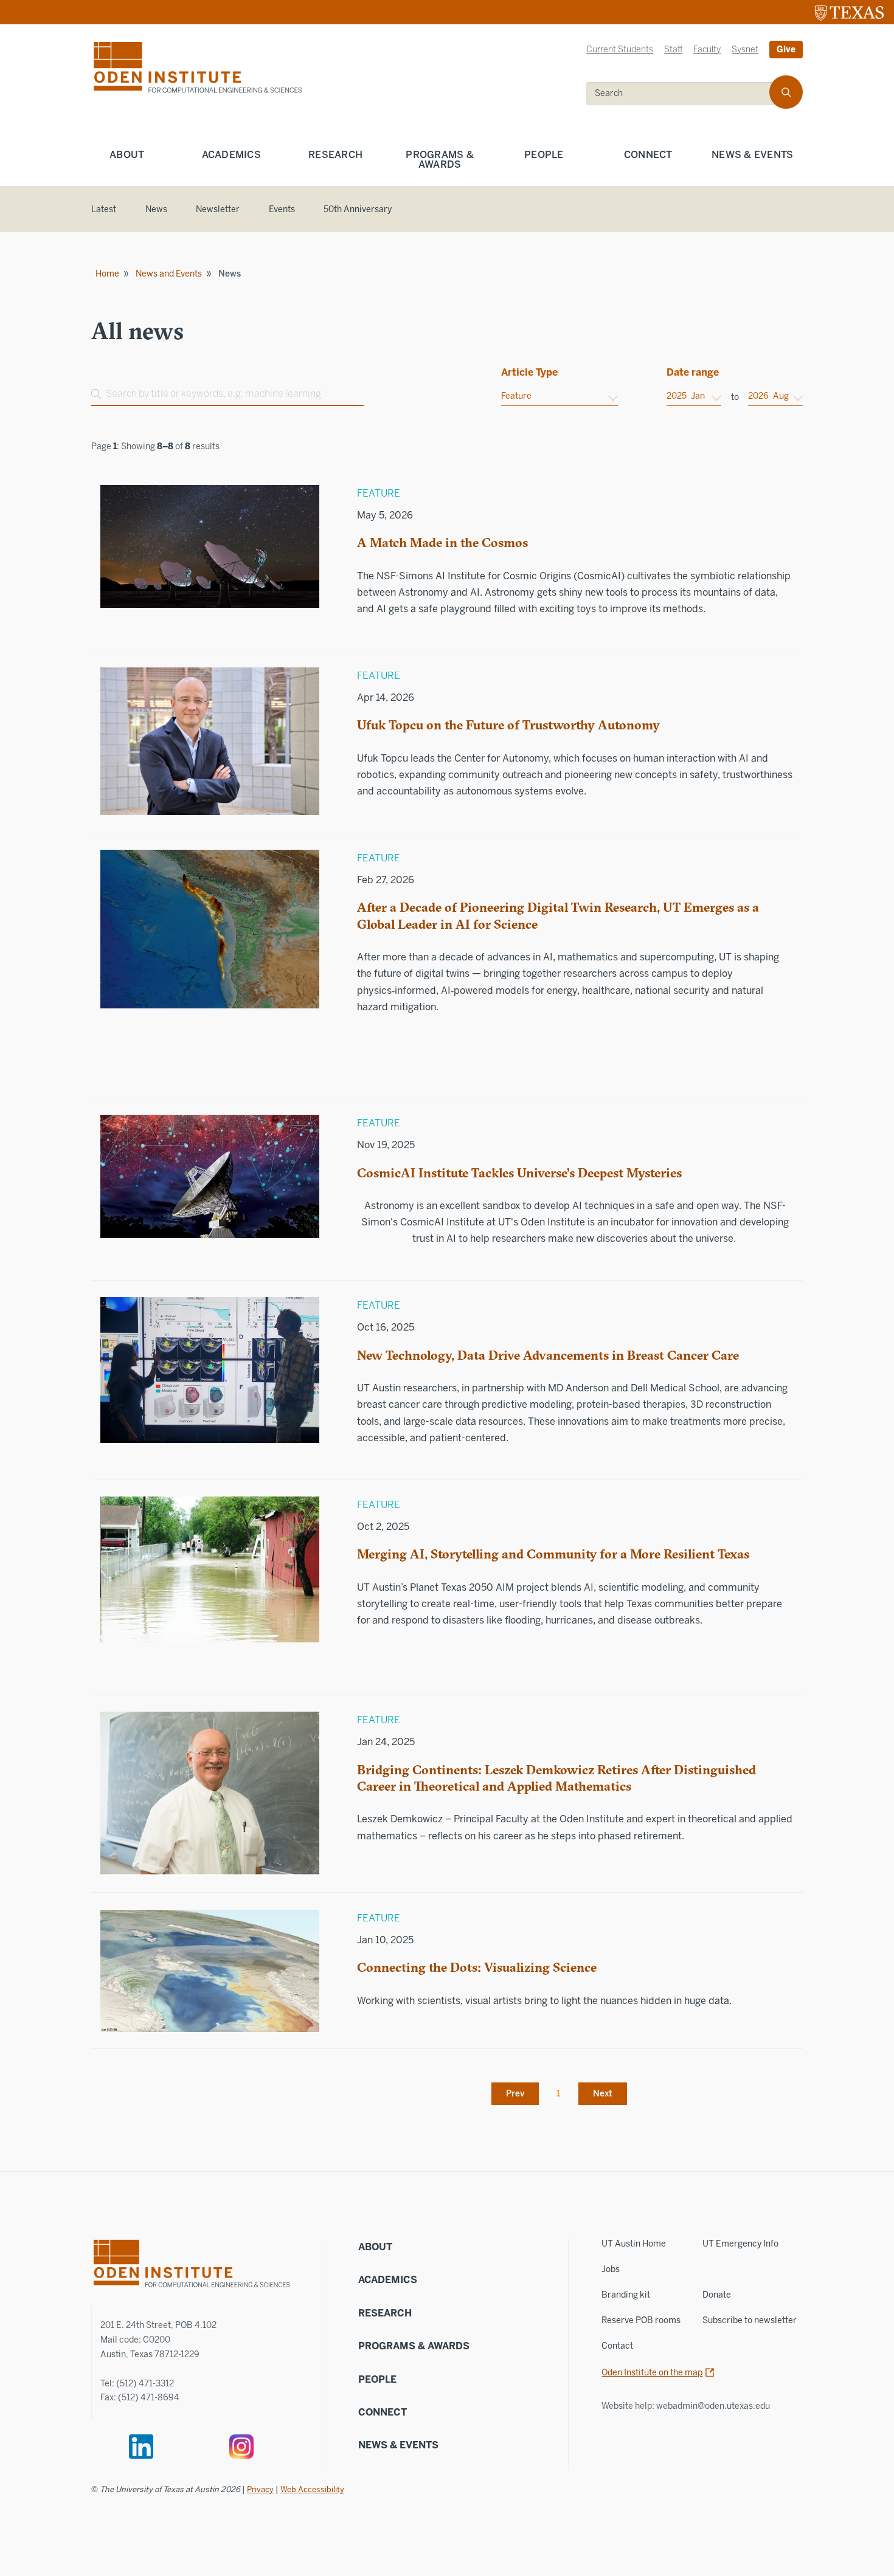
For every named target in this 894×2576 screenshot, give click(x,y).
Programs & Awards (440, 160)
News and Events (169, 274)
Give (786, 50)
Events (282, 209)
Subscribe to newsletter (750, 2320)
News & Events (752, 155)
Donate (717, 2295)
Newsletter (218, 209)
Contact (617, 2346)
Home (107, 274)
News (156, 209)
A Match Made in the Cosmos (442, 542)
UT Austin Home (634, 2244)
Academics (231, 155)
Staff (673, 50)
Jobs (611, 2269)
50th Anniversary (358, 209)
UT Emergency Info (740, 2244)
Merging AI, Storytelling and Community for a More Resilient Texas (553, 1554)
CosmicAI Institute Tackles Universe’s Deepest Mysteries (519, 1173)
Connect (648, 155)
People (544, 155)
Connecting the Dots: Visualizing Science (477, 1967)
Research (335, 155)
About (127, 155)
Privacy (260, 2489)
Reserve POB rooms (641, 2320)
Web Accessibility (312, 2489)
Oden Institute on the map (652, 2373)
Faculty (707, 50)
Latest (104, 209)
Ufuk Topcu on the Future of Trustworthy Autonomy (508, 725)
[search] (786, 92)
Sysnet (745, 50)
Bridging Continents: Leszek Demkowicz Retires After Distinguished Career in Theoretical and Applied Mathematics (556, 1778)
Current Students (620, 50)
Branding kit (626, 2295)
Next (603, 2094)
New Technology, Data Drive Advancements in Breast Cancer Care (548, 1355)
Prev (515, 2094)
